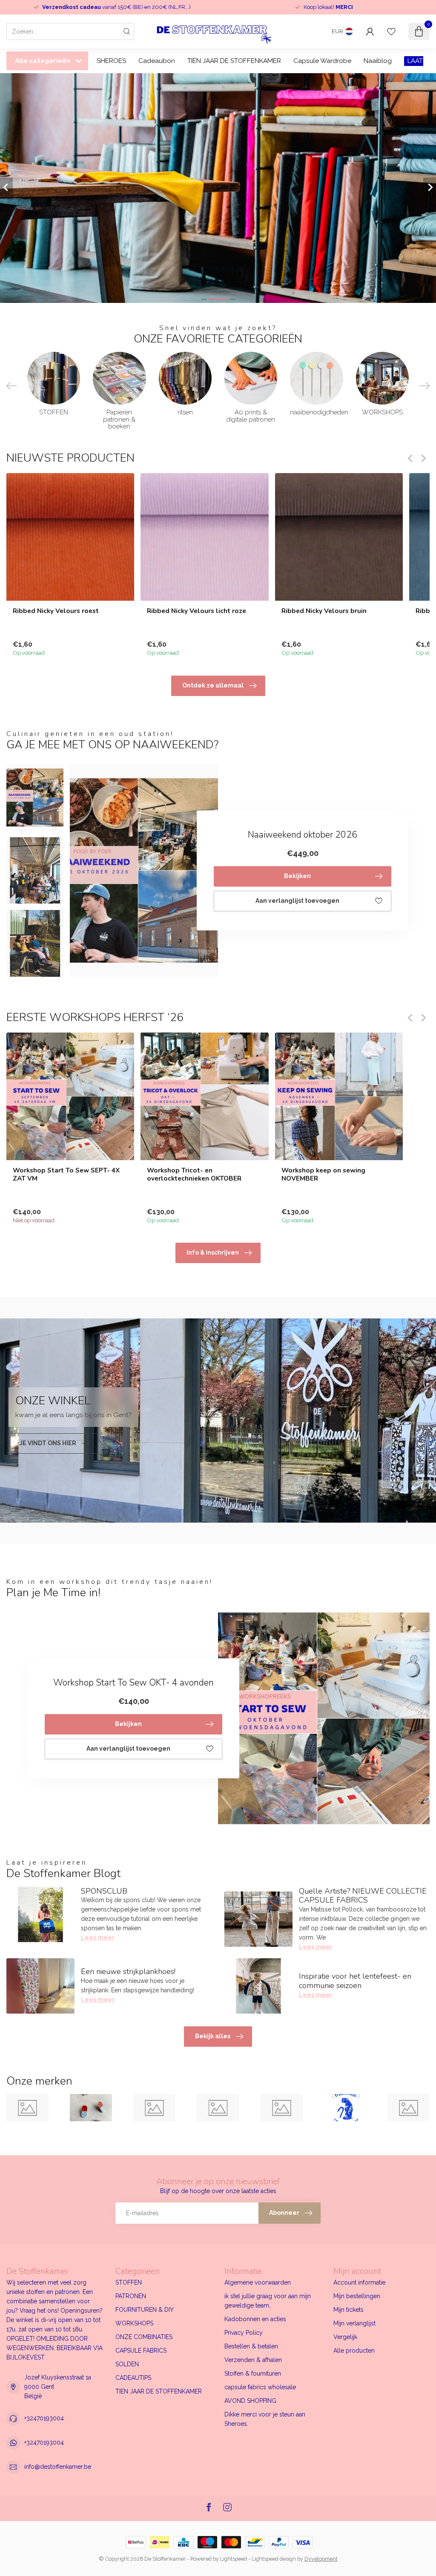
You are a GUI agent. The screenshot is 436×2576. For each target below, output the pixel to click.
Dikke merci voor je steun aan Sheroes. (265, 2419)
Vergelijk (345, 2337)
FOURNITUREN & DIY (145, 2310)
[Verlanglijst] (391, 31)
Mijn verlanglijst (354, 2323)
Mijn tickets (349, 2310)
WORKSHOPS (134, 2323)
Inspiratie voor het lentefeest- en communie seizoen (355, 1981)
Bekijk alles (213, 2036)
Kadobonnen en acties (255, 2319)
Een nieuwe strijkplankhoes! (128, 1971)
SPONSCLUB (104, 1891)
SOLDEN (127, 2364)
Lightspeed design (274, 2559)
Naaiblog (378, 61)
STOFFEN (129, 2282)
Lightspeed (234, 2559)
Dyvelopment (321, 2559)
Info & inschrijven (213, 1252)
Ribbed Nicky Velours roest (56, 611)
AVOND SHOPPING (250, 2401)
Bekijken (297, 876)
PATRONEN (131, 2296)
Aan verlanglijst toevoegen (297, 901)
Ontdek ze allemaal (213, 685)
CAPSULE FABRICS (141, 2351)
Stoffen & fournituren (253, 2373)
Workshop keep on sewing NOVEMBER (323, 1174)
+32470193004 (44, 2418)
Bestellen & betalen (251, 2346)
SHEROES (111, 61)
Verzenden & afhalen (253, 2360)
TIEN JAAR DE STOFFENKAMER (234, 61)
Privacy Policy (244, 2333)
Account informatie (359, 2282)
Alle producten (354, 2351)
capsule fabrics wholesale (260, 2387)
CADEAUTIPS (133, 2378)
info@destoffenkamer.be (58, 2467)
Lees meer (98, 1937)
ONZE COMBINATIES (144, 2337)
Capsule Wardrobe (322, 61)
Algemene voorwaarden (258, 2282)
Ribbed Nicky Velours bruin (324, 611)
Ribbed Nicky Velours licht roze (196, 611)
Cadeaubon (157, 61)
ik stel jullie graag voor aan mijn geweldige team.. (268, 2301)
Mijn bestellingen (357, 2296)
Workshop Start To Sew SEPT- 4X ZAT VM (66, 1174)
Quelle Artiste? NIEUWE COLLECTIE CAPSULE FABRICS (363, 1896)
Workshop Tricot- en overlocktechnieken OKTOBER (194, 1174)
